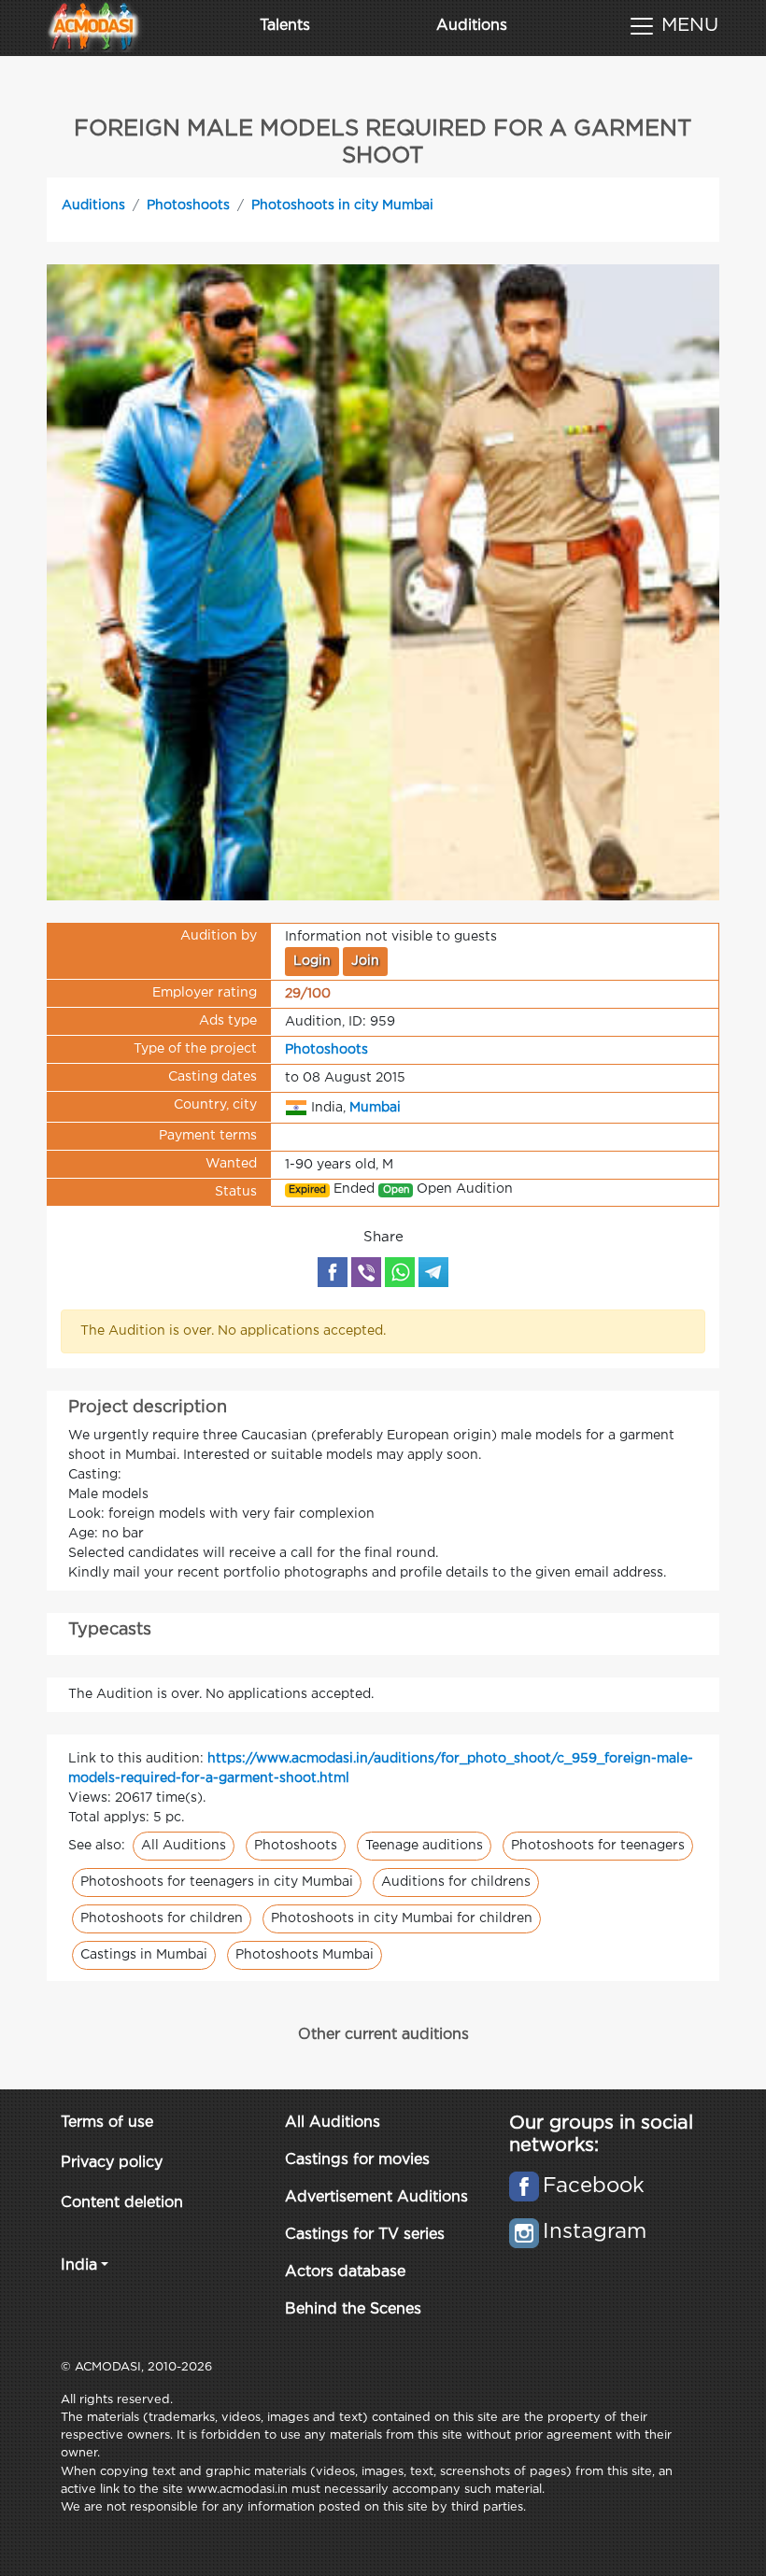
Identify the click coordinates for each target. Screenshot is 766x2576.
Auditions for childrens (456, 1882)
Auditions (472, 26)
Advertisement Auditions (376, 2197)
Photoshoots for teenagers (598, 1846)
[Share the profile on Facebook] (333, 1272)
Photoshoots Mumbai (305, 1955)
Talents (285, 26)
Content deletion (122, 2203)
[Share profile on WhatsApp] (400, 1272)
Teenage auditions (424, 1846)
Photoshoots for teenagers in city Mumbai (217, 1882)
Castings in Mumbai (144, 1955)
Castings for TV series (365, 2235)
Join (365, 961)
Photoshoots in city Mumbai (342, 205)
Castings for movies (357, 2160)
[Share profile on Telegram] (433, 1272)
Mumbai (375, 1108)
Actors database (345, 2272)
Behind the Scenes (353, 2309)
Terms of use (107, 2123)
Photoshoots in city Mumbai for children (402, 1918)
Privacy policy (112, 2163)
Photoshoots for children (162, 1918)
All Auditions (184, 1846)
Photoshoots (188, 205)
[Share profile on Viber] (366, 1272)
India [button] (79, 2265)
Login (312, 961)
